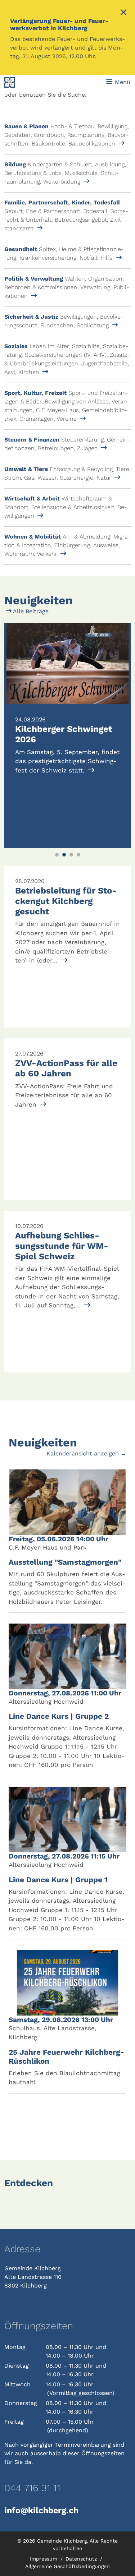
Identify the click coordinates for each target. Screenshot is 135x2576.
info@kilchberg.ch (41, 2510)
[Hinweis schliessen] (123, 13)
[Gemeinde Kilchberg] (28, 82)
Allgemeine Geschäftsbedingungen (67, 2566)
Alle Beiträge (30, 611)
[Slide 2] (64, 855)
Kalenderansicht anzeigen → (86, 1453)
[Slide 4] (78, 855)
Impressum (44, 2559)
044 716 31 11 (32, 2488)
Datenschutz (82, 2559)
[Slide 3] (71, 855)
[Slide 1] (57, 855)
